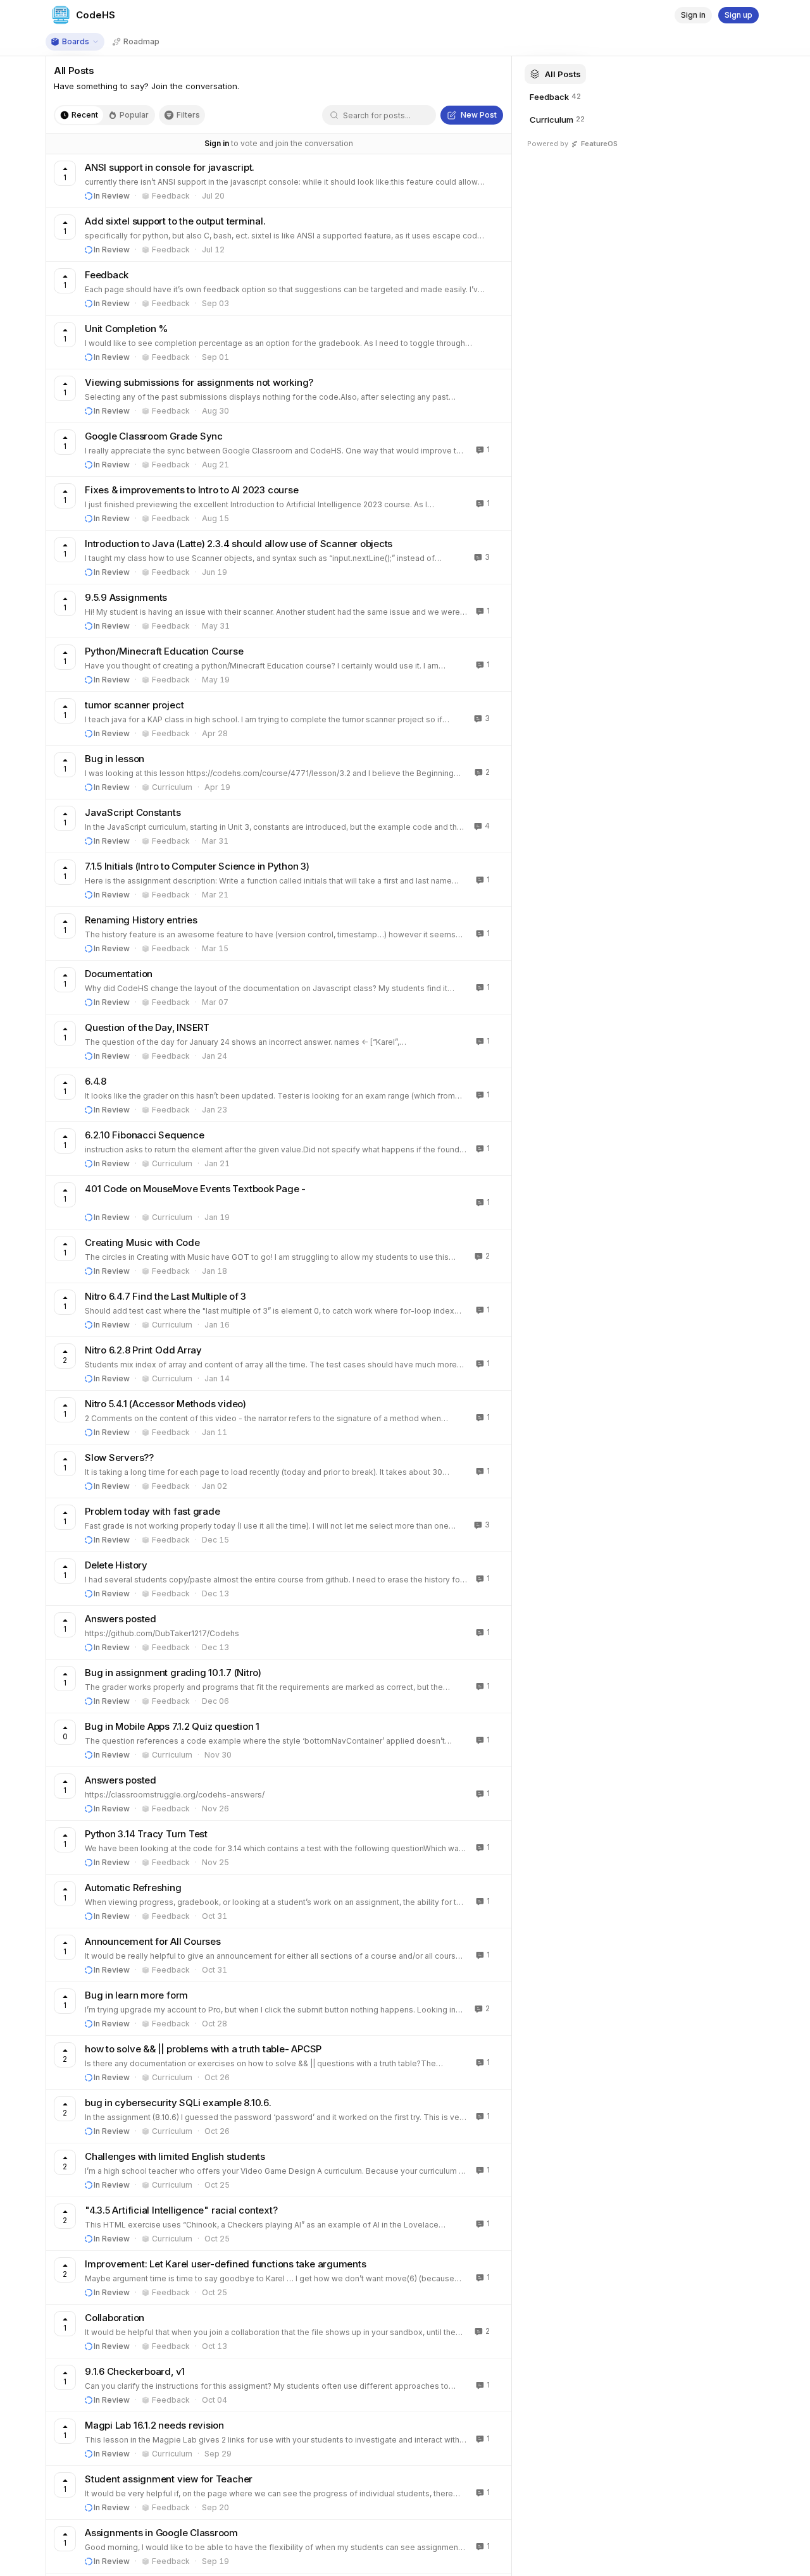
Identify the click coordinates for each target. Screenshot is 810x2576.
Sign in (217, 143)
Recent (85, 115)
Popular (134, 115)
